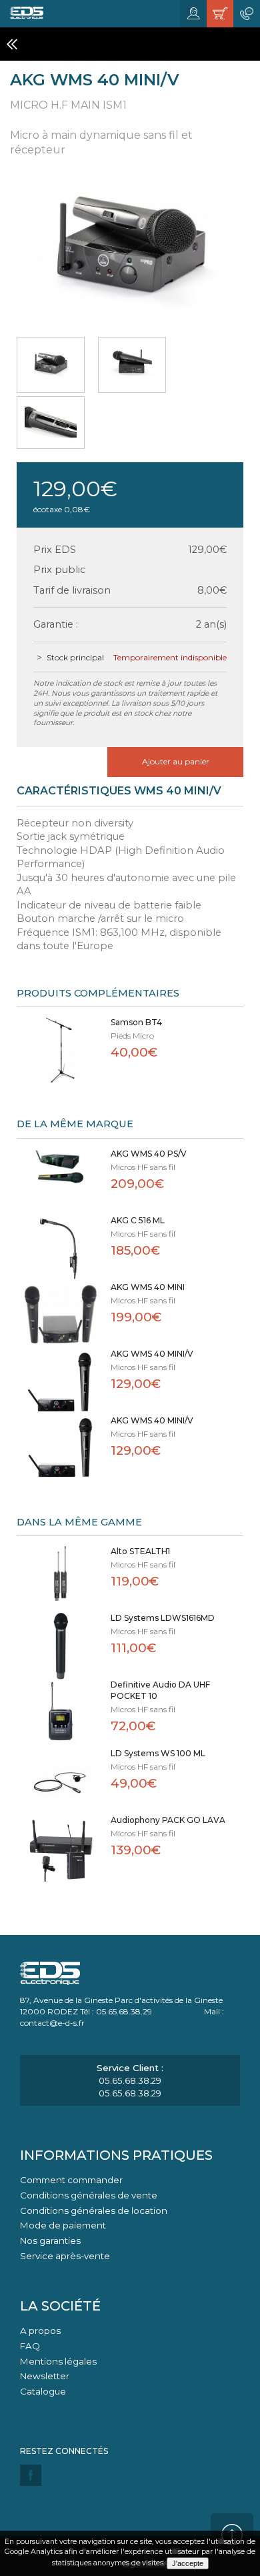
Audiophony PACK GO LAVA (168, 1820)
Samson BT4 (136, 1022)
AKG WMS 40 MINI (148, 1287)
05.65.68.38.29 (130, 2080)
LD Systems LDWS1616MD (163, 1618)
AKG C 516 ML (138, 1220)
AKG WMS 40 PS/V (149, 1154)
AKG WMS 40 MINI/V (152, 1354)
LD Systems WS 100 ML (158, 1753)
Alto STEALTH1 (140, 1551)
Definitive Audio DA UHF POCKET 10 (160, 1690)
